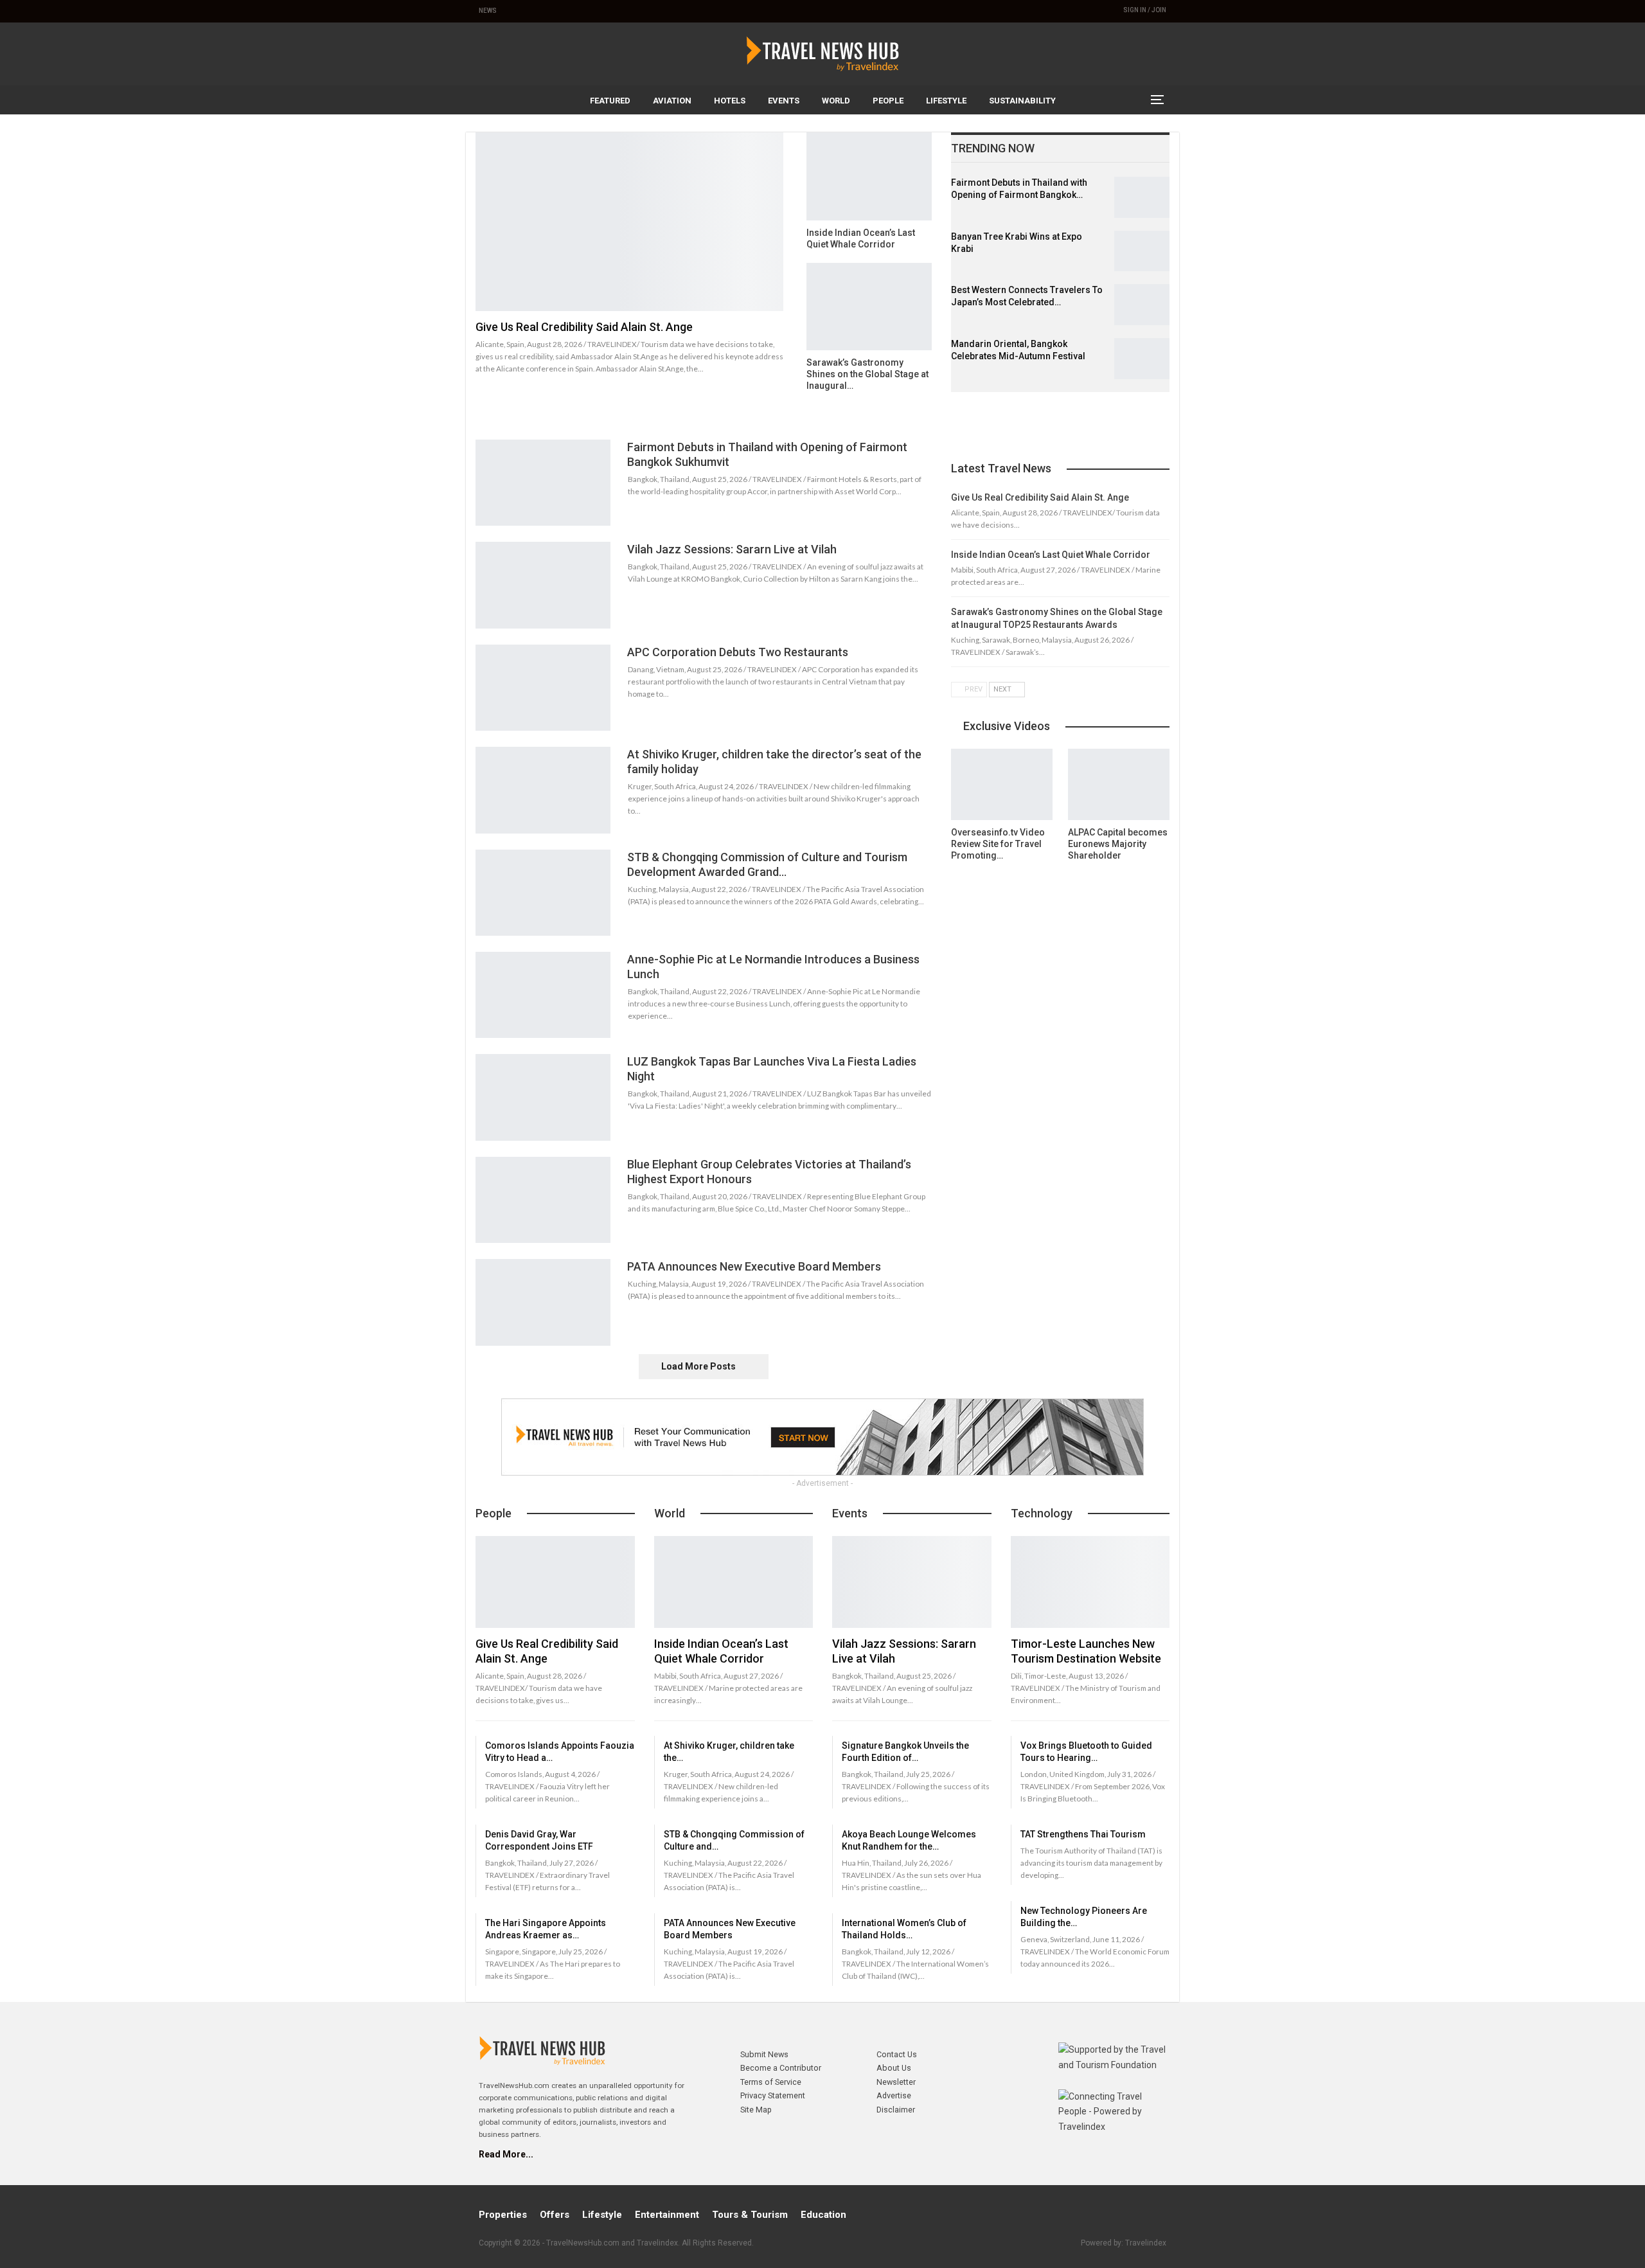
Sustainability (1022, 101)
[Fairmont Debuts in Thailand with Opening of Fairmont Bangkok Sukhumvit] (1142, 197)
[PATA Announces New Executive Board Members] (543, 1302)
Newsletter (896, 2082)
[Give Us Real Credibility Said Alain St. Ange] (629, 222)
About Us (894, 2068)
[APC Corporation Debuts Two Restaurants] (543, 688)
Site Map (756, 2110)
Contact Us (897, 2054)
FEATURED (610, 101)
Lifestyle (946, 101)
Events (784, 101)
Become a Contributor (781, 2068)
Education (823, 2215)
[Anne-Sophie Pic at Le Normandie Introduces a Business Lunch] (543, 995)
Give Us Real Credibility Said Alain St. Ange (584, 327)
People (888, 101)
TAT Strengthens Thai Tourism (1083, 1834)
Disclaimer (896, 2110)
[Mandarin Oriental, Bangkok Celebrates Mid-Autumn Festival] (1142, 359)
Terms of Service (771, 2082)
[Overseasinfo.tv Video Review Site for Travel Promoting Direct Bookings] (1002, 784)
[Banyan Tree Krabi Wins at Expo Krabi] (1142, 251)
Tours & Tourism (750, 2215)
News (488, 11)
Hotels (730, 101)
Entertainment (667, 2215)
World (836, 101)
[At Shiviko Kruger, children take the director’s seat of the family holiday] (543, 790)
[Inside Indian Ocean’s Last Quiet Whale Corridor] (869, 176)
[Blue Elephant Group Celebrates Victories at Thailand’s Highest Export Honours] (543, 1200)
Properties (503, 2215)
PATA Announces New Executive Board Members (754, 1266)
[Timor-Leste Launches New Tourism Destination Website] (1090, 1582)
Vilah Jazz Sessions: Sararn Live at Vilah (732, 549)
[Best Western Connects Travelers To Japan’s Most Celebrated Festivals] (1142, 305)
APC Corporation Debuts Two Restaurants (738, 652)
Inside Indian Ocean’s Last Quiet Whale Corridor (1051, 555)
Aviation (672, 101)
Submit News (764, 2054)
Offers (555, 2215)
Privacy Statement (773, 2095)
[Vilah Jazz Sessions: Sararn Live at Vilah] (543, 585)
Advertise (894, 2095)
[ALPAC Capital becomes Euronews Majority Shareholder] (1119, 784)
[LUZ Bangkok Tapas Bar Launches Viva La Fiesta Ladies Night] (543, 1097)
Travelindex (1146, 2243)
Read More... (506, 2154)
